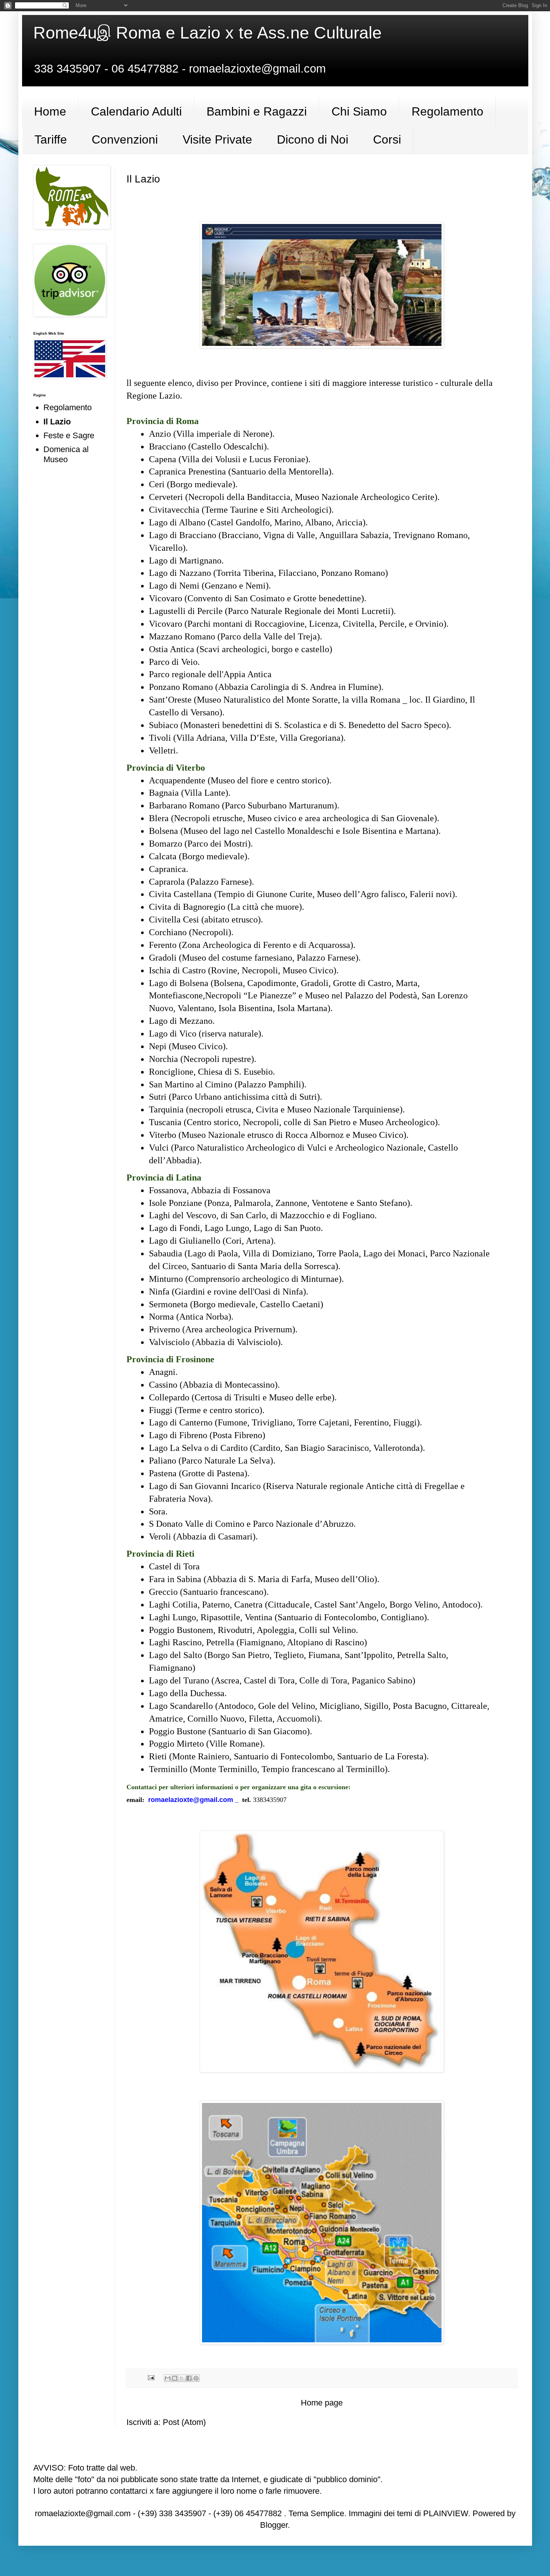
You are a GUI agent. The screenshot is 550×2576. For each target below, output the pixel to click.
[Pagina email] (150, 2377)
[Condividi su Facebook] (189, 2378)
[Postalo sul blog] (175, 2378)
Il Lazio (57, 422)
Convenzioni (125, 139)
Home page (322, 2403)
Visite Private (217, 139)
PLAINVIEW (446, 2513)
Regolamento (447, 111)
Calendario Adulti (136, 111)
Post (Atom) (184, 2422)
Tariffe (51, 139)
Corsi (387, 139)
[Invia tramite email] (168, 2378)
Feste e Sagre (69, 435)
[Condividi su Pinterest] (196, 2378)
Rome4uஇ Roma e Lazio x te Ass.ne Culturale (207, 33)
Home (50, 111)
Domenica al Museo (66, 454)
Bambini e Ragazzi (257, 111)
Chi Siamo (359, 111)
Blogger (274, 2525)
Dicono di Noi (313, 139)
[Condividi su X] (182, 2378)
